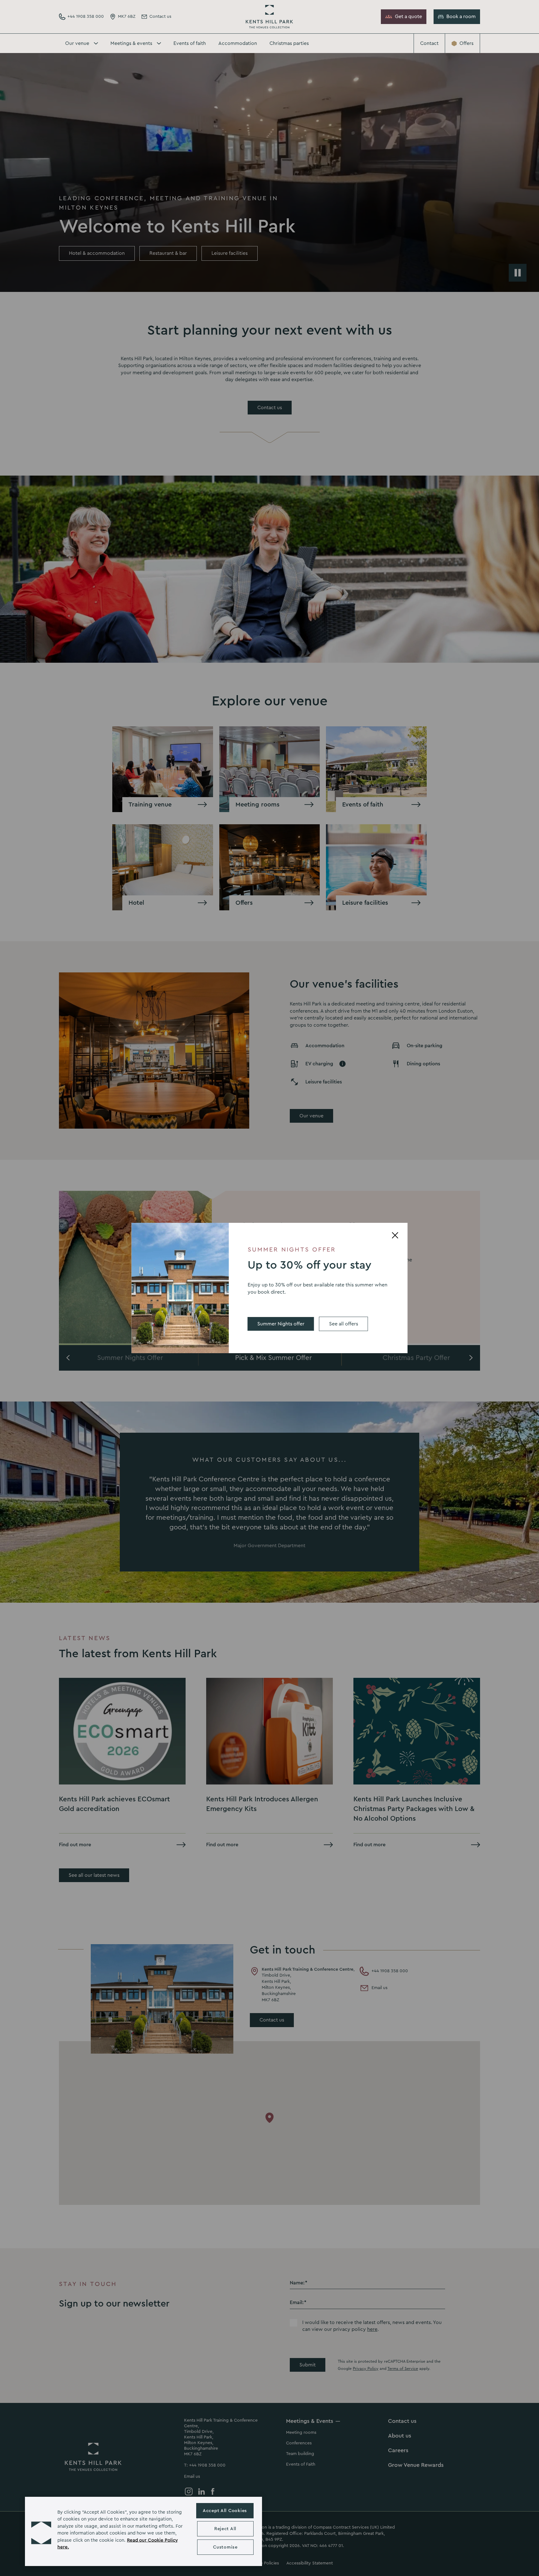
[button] (41, 2531)
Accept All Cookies (225, 2511)
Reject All (225, 2529)
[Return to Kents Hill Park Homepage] (269, 17)
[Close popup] (395, 1235)
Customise (225, 2547)
